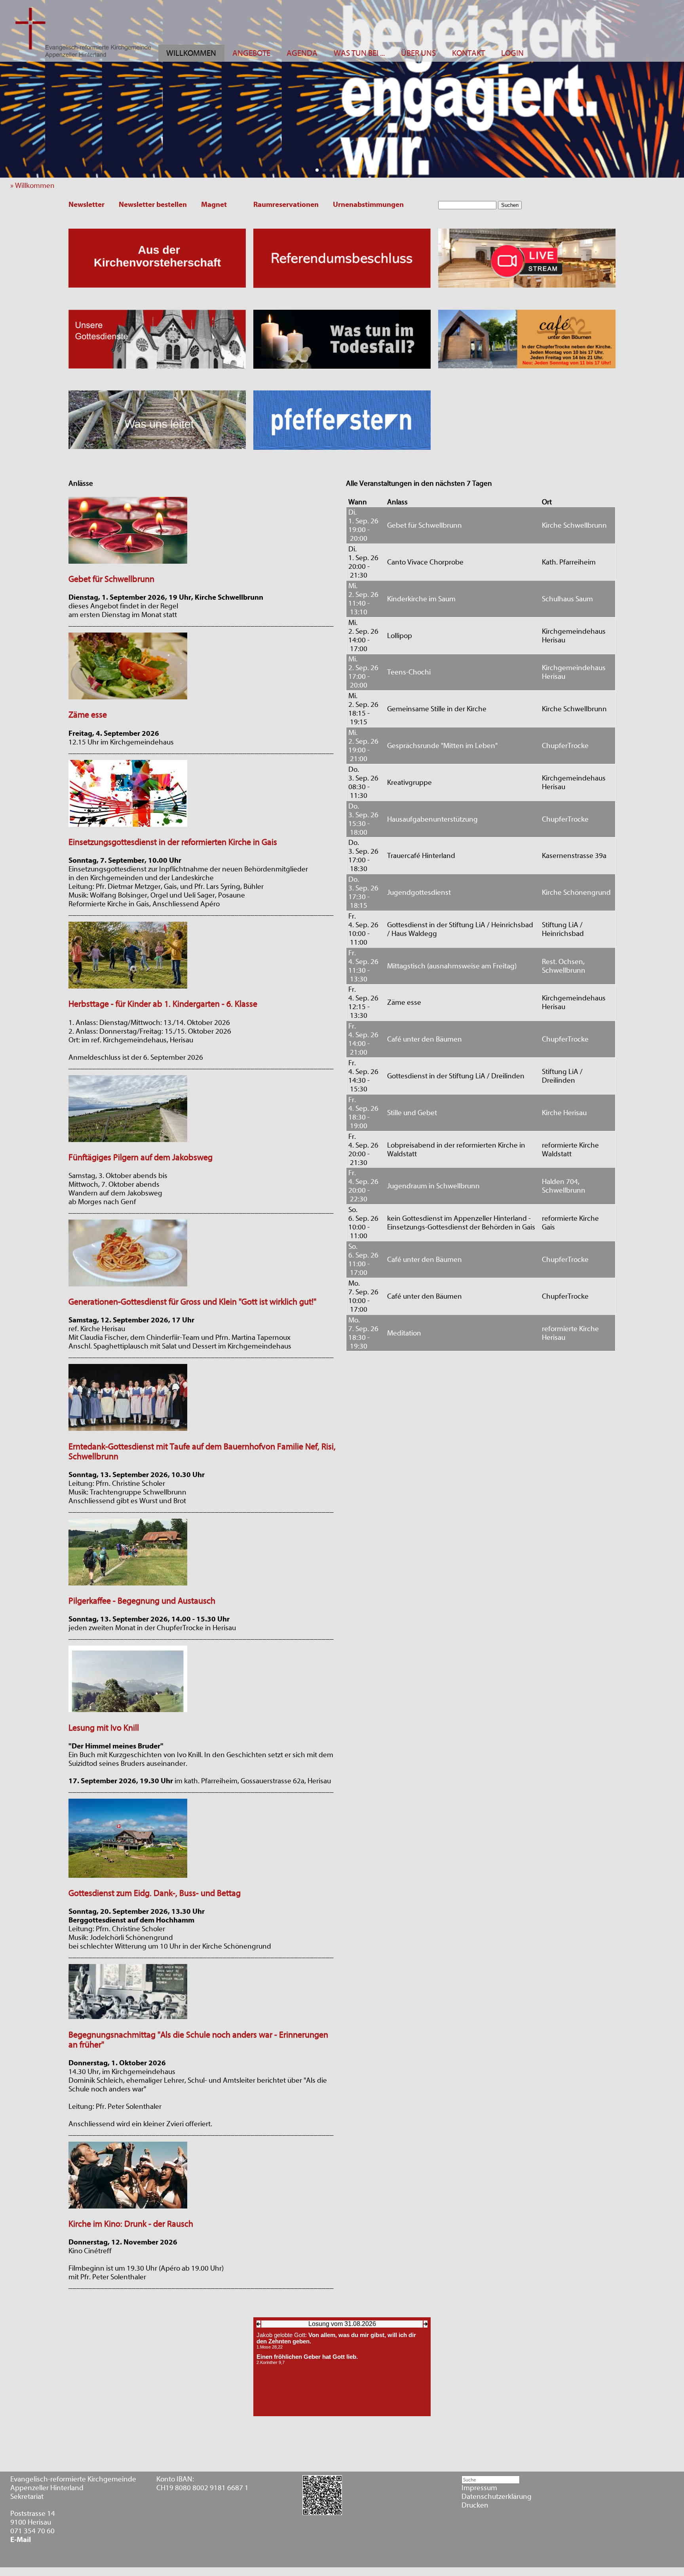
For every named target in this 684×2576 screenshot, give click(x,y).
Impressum (479, 2488)
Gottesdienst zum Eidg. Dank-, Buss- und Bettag (155, 1893)
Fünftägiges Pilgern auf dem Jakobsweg (141, 1158)
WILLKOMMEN (191, 53)
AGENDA (302, 53)
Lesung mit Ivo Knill (104, 1728)
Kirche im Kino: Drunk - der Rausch (131, 2224)
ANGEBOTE (251, 53)
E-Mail (21, 2540)
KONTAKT (468, 53)
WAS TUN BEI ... (359, 53)
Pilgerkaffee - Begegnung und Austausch (142, 1601)
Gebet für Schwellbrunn (111, 579)
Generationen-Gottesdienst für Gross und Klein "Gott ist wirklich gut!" (192, 1302)
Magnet (214, 205)
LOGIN (512, 53)
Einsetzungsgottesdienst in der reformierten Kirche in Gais (173, 842)
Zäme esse (88, 715)
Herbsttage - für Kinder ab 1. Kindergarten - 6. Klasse (163, 1004)
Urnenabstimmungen (368, 205)
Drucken (475, 2505)
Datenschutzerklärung (497, 2497)
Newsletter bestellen (153, 205)
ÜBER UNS (418, 53)
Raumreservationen (286, 205)
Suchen (510, 205)
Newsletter (86, 205)
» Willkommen (35, 186)
